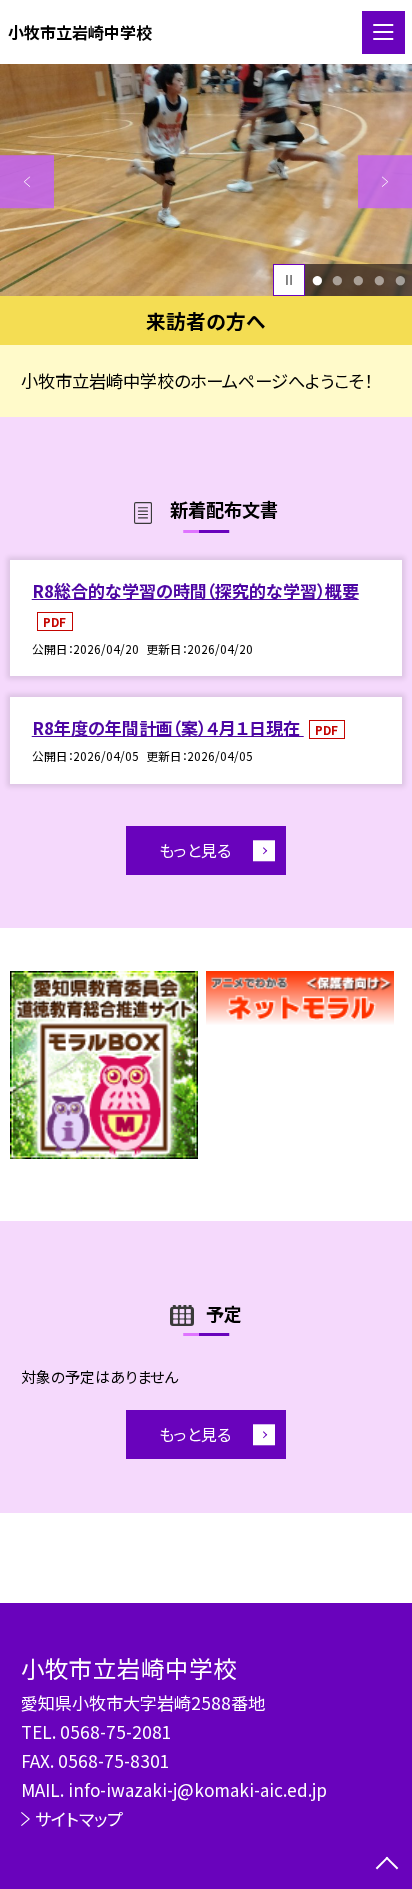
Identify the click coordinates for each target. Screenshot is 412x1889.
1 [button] (317, 280)
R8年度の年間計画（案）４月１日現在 (168, 727)
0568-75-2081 (116, 1731)
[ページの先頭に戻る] (387, 1865)
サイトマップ (79, 1818)
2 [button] (338, 280)
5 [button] (400, 280)
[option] (206, 180)
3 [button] (358, 280)
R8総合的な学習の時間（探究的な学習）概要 (195, 590)
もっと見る (195, 850)
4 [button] (379, 280)
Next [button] (385, 182)
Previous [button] (27, 182)
